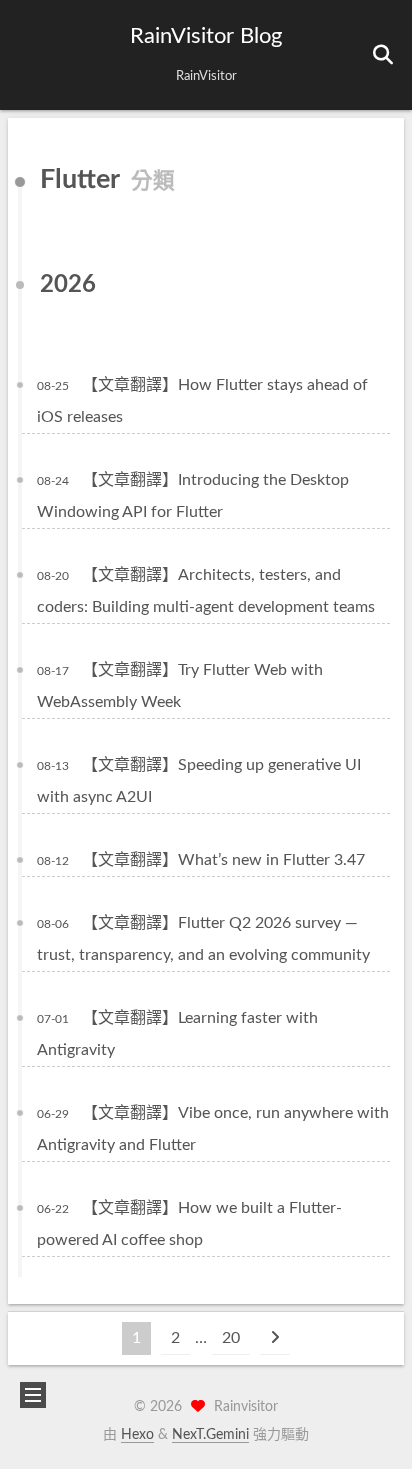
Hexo (137, 1435)
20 (231, 1338)
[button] (31, 55)
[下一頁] (275, 1338)
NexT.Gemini (210, 1435)
